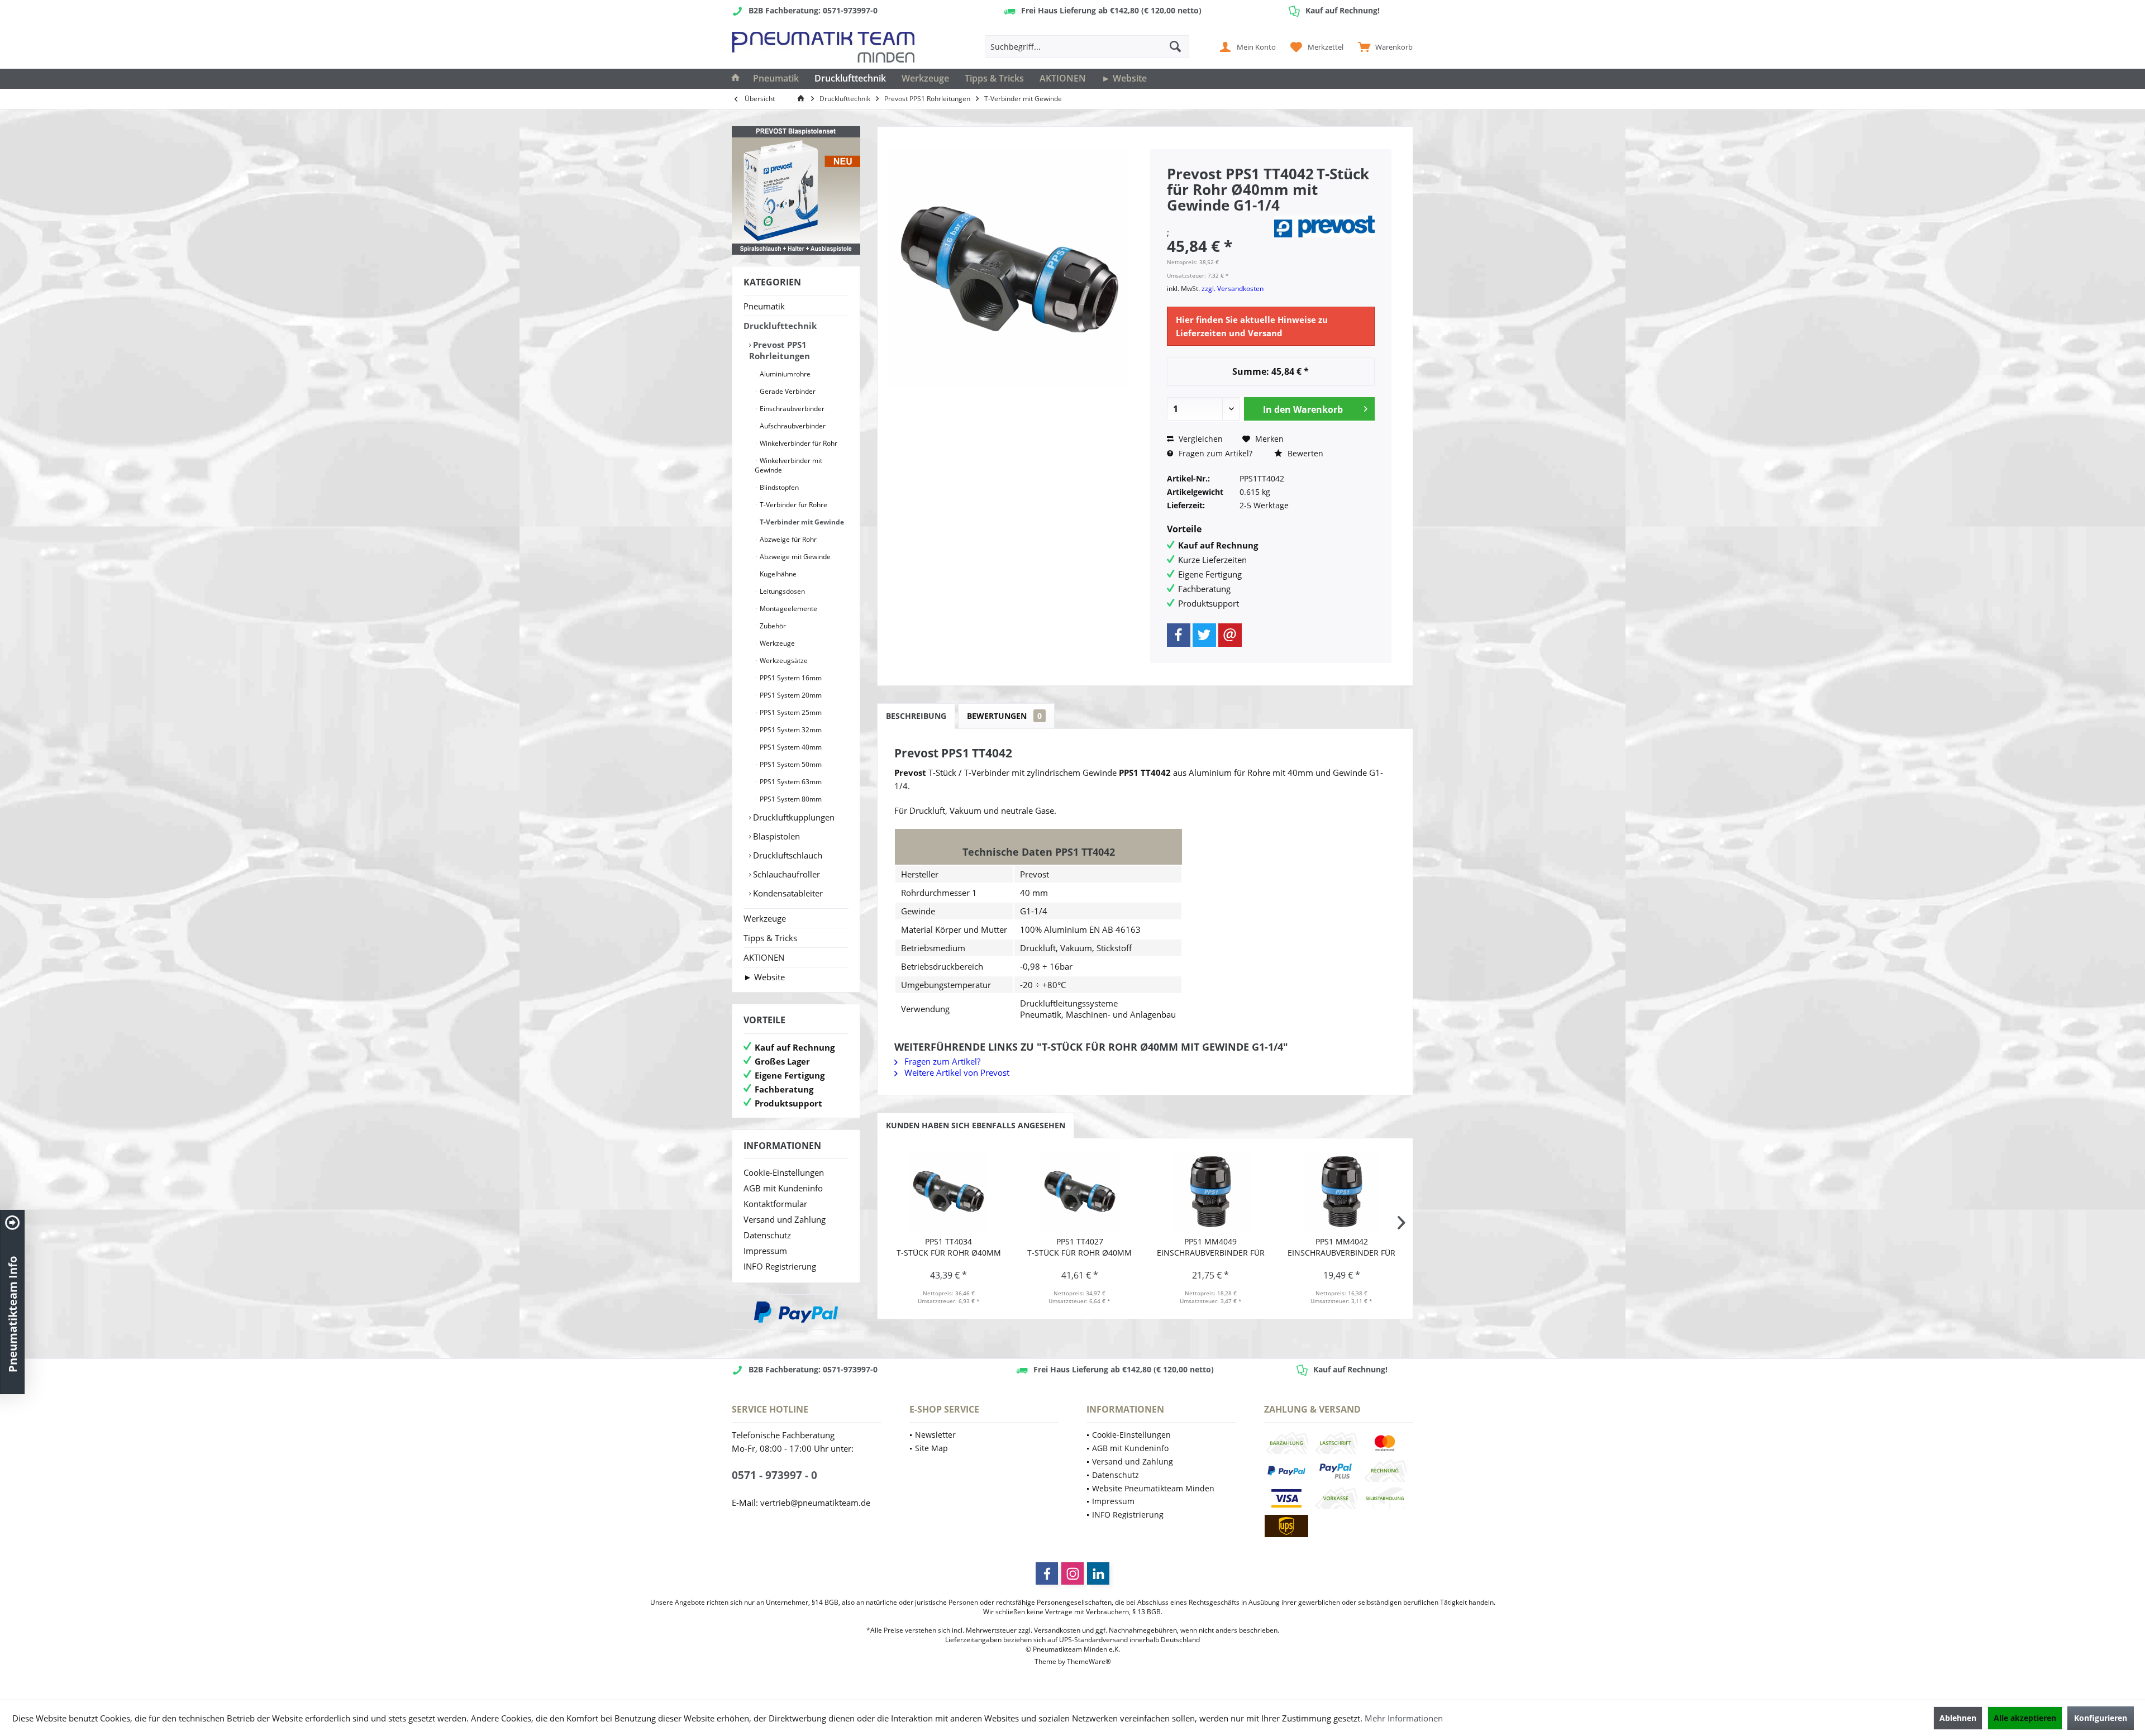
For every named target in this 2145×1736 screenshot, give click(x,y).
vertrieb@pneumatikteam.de (815, 1503)
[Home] (736, 79)
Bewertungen (1004, 716)
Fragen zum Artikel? (1214, 453)
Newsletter (935, 1435)
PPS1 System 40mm (790, 747)
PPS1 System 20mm (790, 695)
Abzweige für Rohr (787, 539)
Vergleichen (1200, 439)
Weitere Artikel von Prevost (956, 1072)
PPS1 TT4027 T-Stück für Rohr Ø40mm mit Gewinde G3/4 (1079, 1247)
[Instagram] (1072, 1573)
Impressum (765, 1251)
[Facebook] (1179, 635)
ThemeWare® (1089, 1661)
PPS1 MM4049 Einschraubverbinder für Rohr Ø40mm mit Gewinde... (1211, 1247)
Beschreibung (916, 716)
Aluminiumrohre (784, 374)
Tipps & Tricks (770, 938)
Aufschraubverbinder (792, 426)
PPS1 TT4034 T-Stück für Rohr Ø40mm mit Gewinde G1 (949, 1247)
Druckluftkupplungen (793, 817)
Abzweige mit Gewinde (794, 557)
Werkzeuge (776, 643)
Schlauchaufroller (785, 874)
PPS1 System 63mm (790, 782)
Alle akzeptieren (2025, 1718)
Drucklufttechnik (780, 326)
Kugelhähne (777, 574)
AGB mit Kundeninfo (783, 1188)
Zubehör (772, 626)
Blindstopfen (778, 487)
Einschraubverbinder (791, 409)
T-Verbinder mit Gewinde (801, 522)
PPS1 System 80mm (790, 799)
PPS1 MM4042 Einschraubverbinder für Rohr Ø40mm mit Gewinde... (1341, 1247)
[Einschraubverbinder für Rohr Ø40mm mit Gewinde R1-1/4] (1342, 1191)
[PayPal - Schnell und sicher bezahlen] (796, 1312)
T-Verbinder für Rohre (793, 505)
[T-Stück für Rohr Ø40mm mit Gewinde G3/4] (1080, 1191)
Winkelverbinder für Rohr (798, 443)
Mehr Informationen (1404, 1718)
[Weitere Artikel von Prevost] (1324, 226)
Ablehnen (1958, 1718)
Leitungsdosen (781, 591)
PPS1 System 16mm (790, 678)
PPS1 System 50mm (790, 764)
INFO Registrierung (780, 1266)
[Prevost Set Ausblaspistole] (796, 190)
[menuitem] (1383, 46)
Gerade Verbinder (787, 391)
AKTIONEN (764, 957)
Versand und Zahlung (785, 1219)
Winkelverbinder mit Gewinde (788, 465)
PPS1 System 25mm (790, 712)
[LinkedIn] (1098, 1573)
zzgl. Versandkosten (1233, 288)
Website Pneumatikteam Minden (1153, 1488)
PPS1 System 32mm (790, 730)
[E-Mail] (1230, 635)
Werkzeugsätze (783, 660)
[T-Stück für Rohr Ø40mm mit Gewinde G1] (949, 1191)
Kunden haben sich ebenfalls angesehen (976, 1125)
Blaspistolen (775, 836)
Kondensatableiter (787, 893)
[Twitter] (1204, 635)
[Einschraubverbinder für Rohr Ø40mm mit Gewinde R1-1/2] (1211, 1191)
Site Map (931, 1448)
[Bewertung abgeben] (1219, 220)
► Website (764, 977)
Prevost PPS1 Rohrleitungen (780, 350)
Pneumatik (764, 306)
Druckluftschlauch (786, 855)
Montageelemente (788, 609)
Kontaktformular (775, 1204)
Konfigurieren (2101, 1718)
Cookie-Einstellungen (784, 1172)
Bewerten (1304, 453)
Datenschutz (767, 1235)
